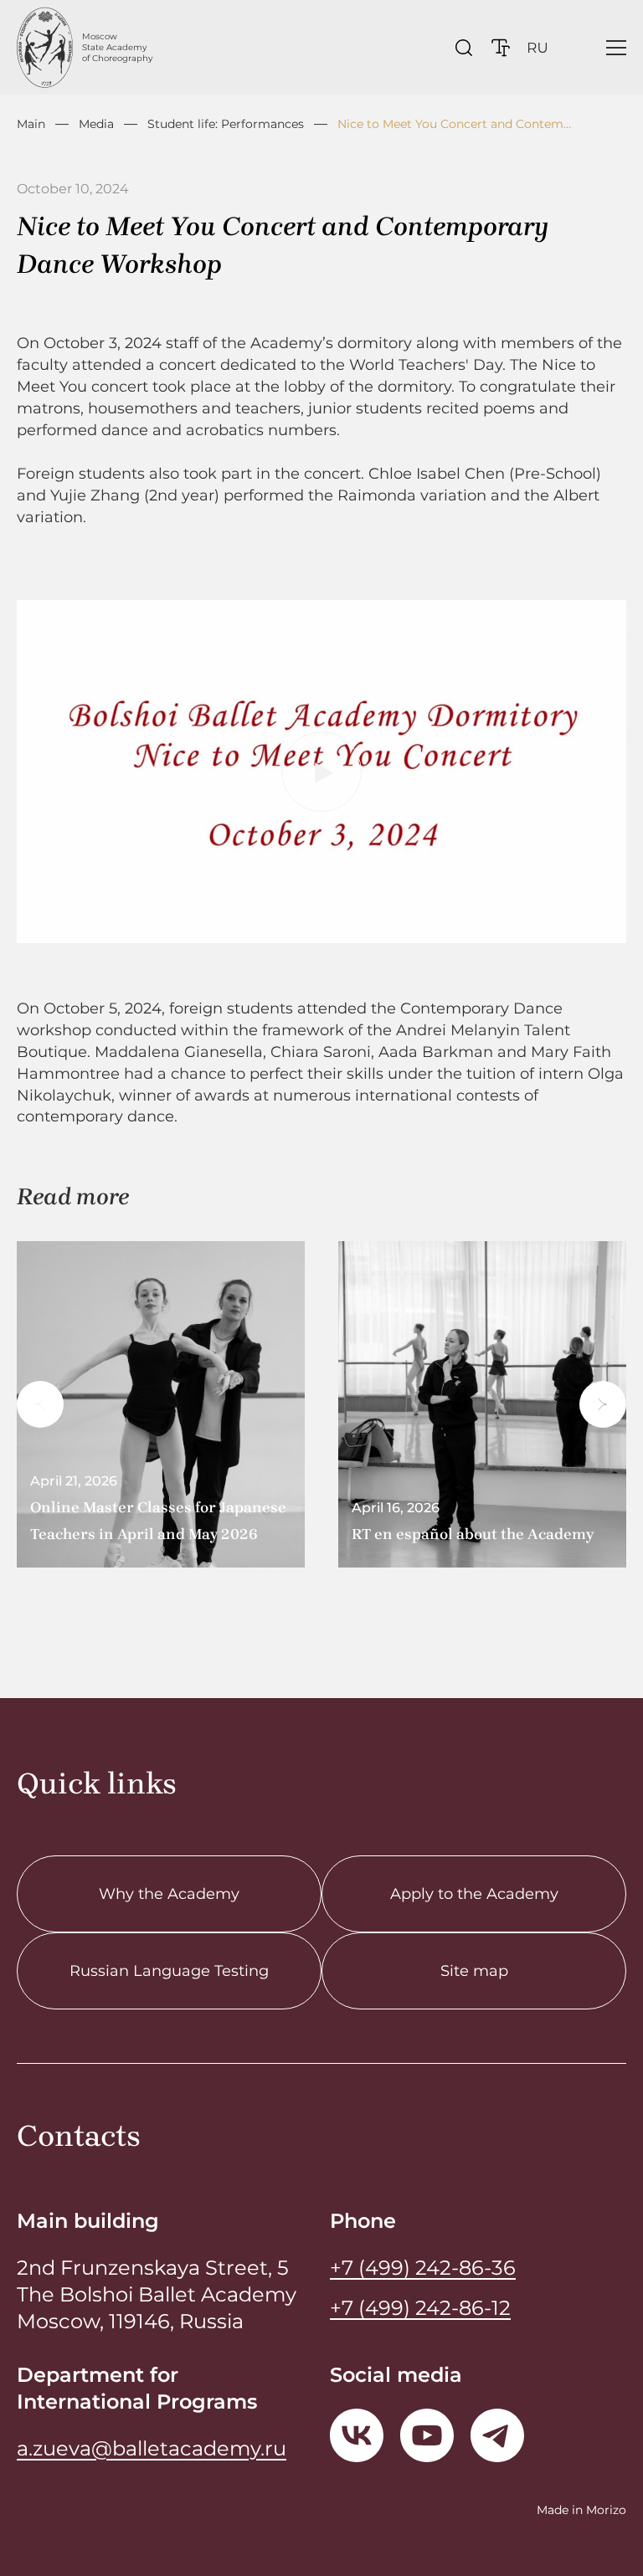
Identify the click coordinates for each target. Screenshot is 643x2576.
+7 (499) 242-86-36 (423, 2268)
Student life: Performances (226, 124)
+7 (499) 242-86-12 (420, 2308)
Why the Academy (169, 1894)
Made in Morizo (581, 2510)
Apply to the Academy (474, 1894)
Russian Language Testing (169, 1971)
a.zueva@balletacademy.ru (152, 2448)
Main (31, 124)
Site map (474, 1971)
